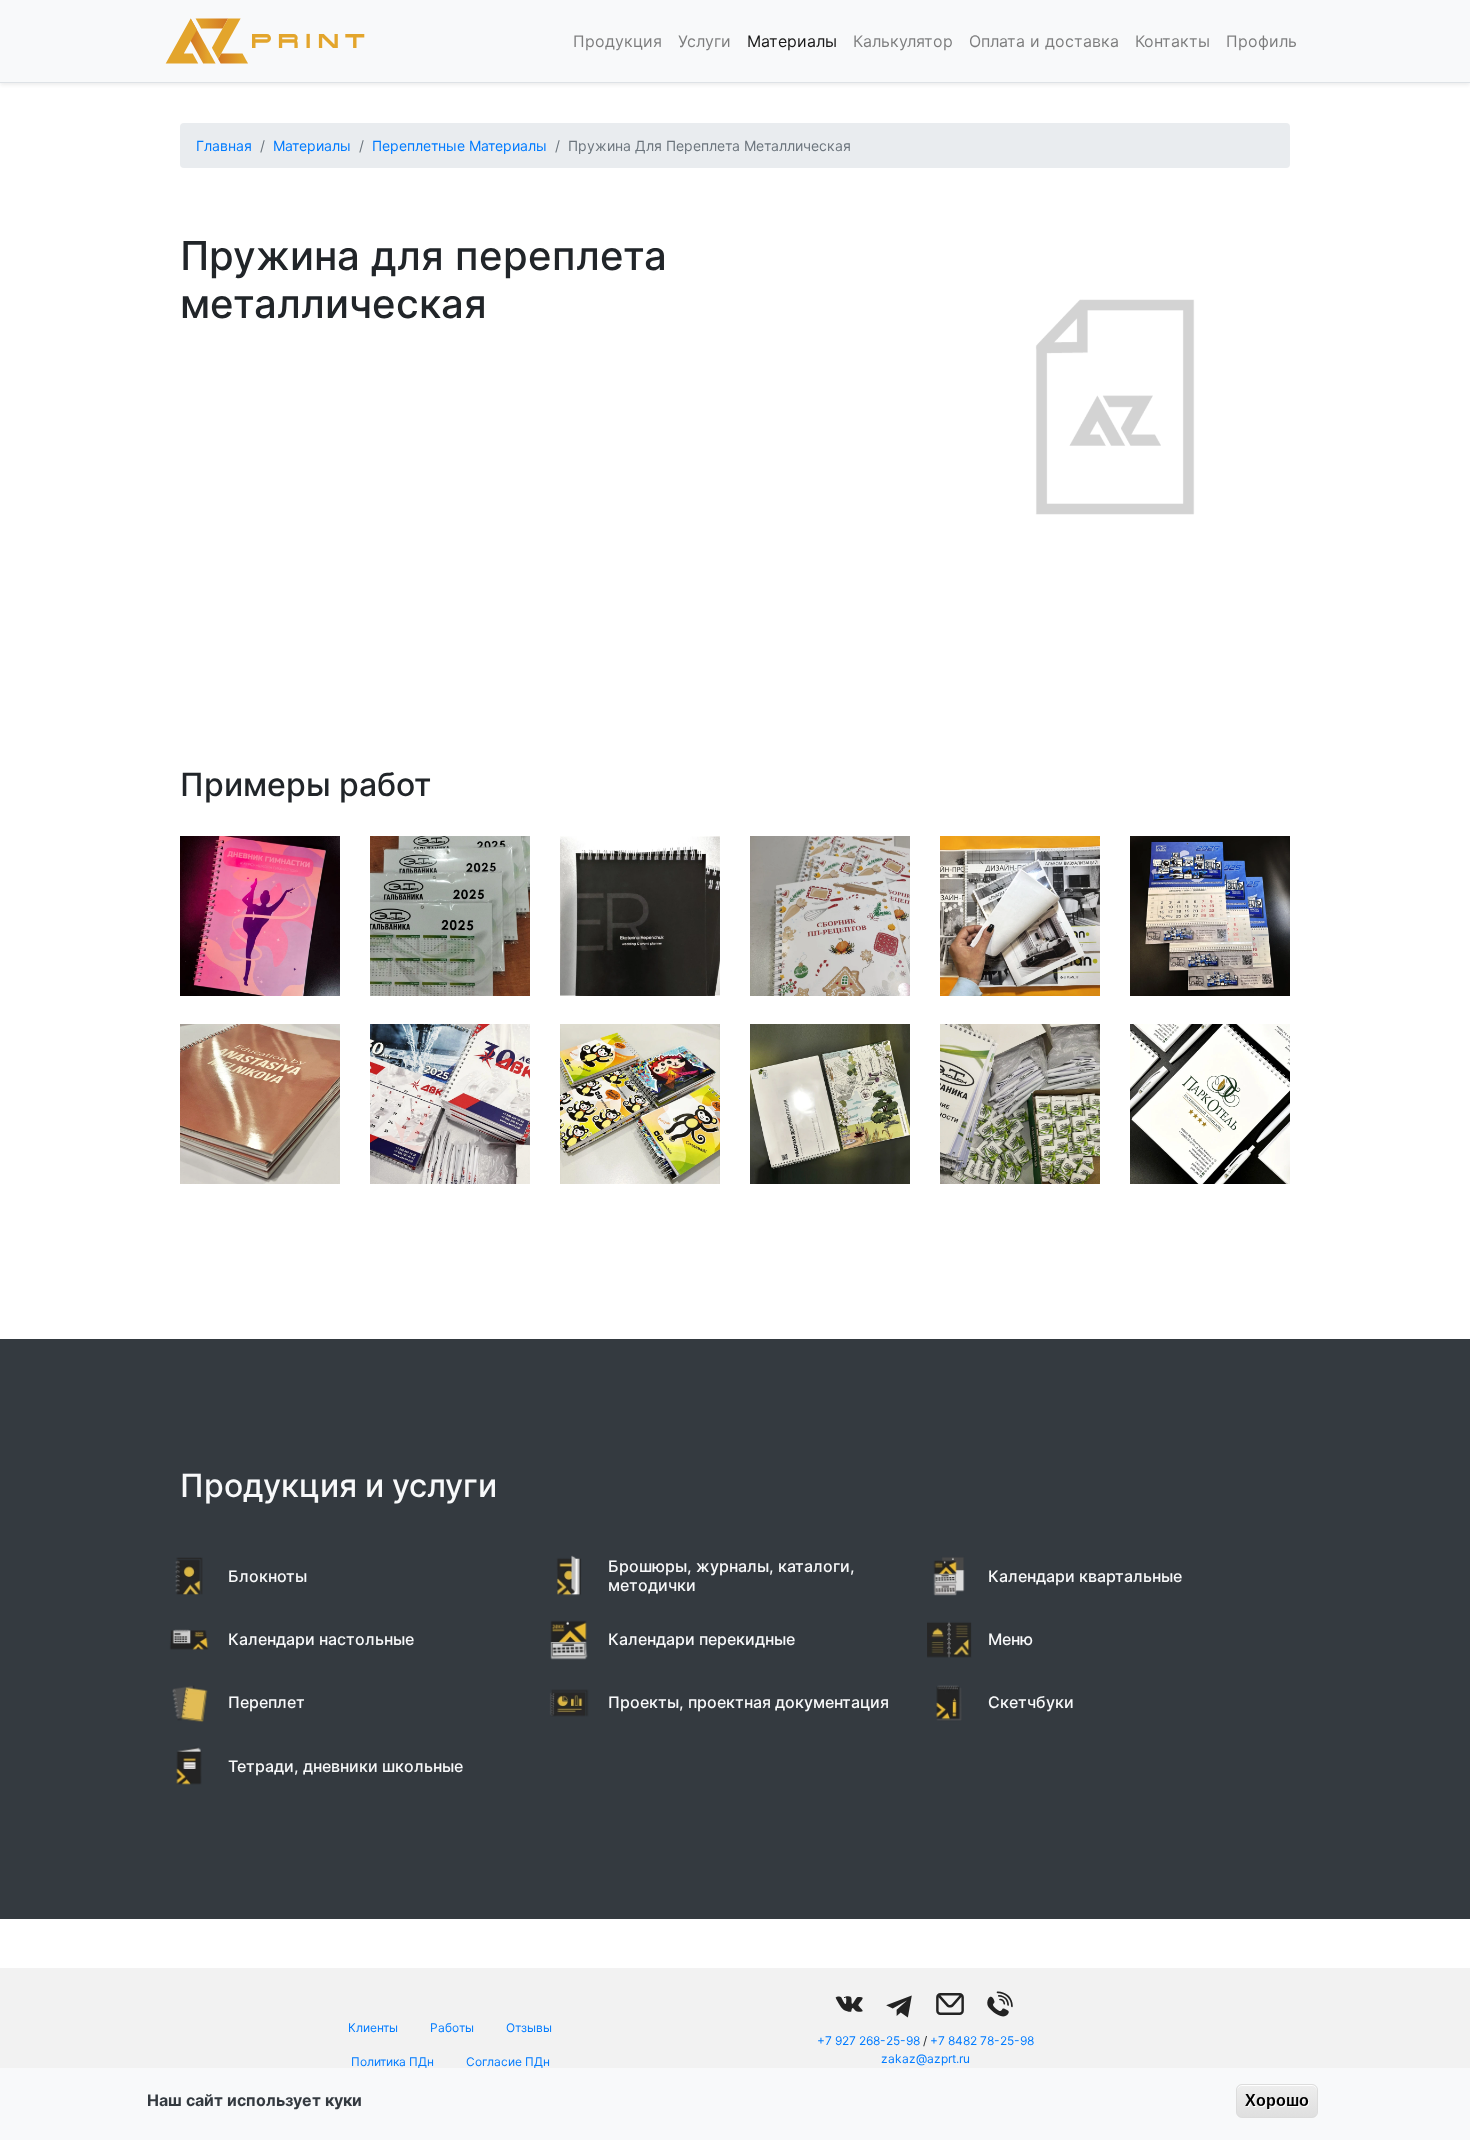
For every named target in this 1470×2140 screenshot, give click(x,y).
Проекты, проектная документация (748, 1702)
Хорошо (1277, 2100)
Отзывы (529, 2027)
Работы (452, 2027)
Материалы (792, 41)
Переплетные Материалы (459, 145)
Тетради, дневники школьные (345, 1766)
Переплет (266, 1702)
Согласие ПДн (508, 2061)
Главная (224, 145)
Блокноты (267, 1576)
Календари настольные (321, 1639)
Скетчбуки (1031, 1702)
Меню (1010, 1639)
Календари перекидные (701, 1639)
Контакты (1172, 41)
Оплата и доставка (1044, 41)
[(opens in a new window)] (850, 2004)
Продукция (617, 41)
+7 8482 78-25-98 (982, 2040)
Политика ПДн (392, 2061)
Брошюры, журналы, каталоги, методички (731, 1575)
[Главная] (265, 41)
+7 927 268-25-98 (868, 2040)
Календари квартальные (1085, 1576)
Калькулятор (903, 41)
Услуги (704, 41)
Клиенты (373, 2027)
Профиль (1261, 41)
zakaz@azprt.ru (925, 2058)
